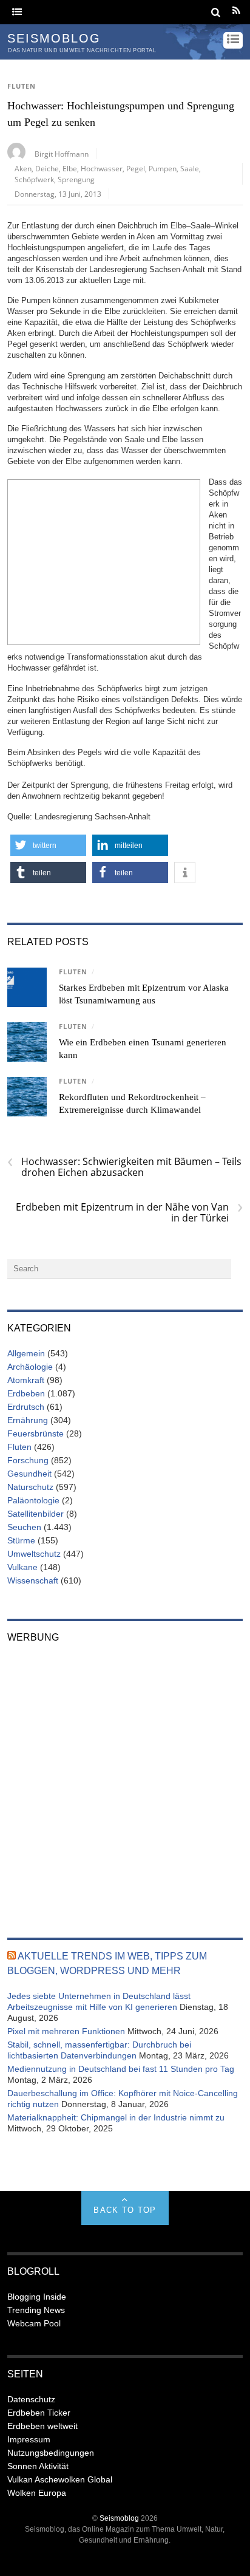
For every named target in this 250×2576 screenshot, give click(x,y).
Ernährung (28, 1420)
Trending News (36, 2310)
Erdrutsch (26, 1407)
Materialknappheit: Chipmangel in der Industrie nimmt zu (116, 2117)
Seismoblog (119, 2518)
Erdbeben (26, 1393)
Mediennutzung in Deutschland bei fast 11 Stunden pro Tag (121, 2069)
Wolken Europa (37, 2493)
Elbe (70, 168)
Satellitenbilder (35, 1514)
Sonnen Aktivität (38, 2466)
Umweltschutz (34, 1554)
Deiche (47, 168)
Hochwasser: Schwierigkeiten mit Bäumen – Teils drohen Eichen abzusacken (124, 1167)
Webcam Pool (34, 2323)
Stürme (21, 1540)
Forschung (28, 1460)
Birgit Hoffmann (62, 154)
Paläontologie (33, 1500)
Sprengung (76, 179)
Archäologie (30, 1367)
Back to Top (125, 2210)
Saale (190, 168)
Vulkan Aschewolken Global (60, 2479)
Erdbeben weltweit (42, 2426)
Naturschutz (30, 1487)
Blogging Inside (37, 2297)
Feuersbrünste (35, 1433)
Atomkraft (26, 1380)
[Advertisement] (104, 561)
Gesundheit (29, 1474)
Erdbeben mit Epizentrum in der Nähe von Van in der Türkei (129, 1212)
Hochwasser (102, 168)
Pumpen (163, 168)
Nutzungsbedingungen (51, 2453)
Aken (23, 168)
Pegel (136, 168)
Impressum (29, 2439)
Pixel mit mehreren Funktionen (66, 2031)
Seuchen (24, 1527)
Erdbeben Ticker (39, 2413)
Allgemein (26, 1353)
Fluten (22, 86)
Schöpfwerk (34, 179)
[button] (48, 845)
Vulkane (22, 1567)
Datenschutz (31, 2399)
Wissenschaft (33, 1580)
